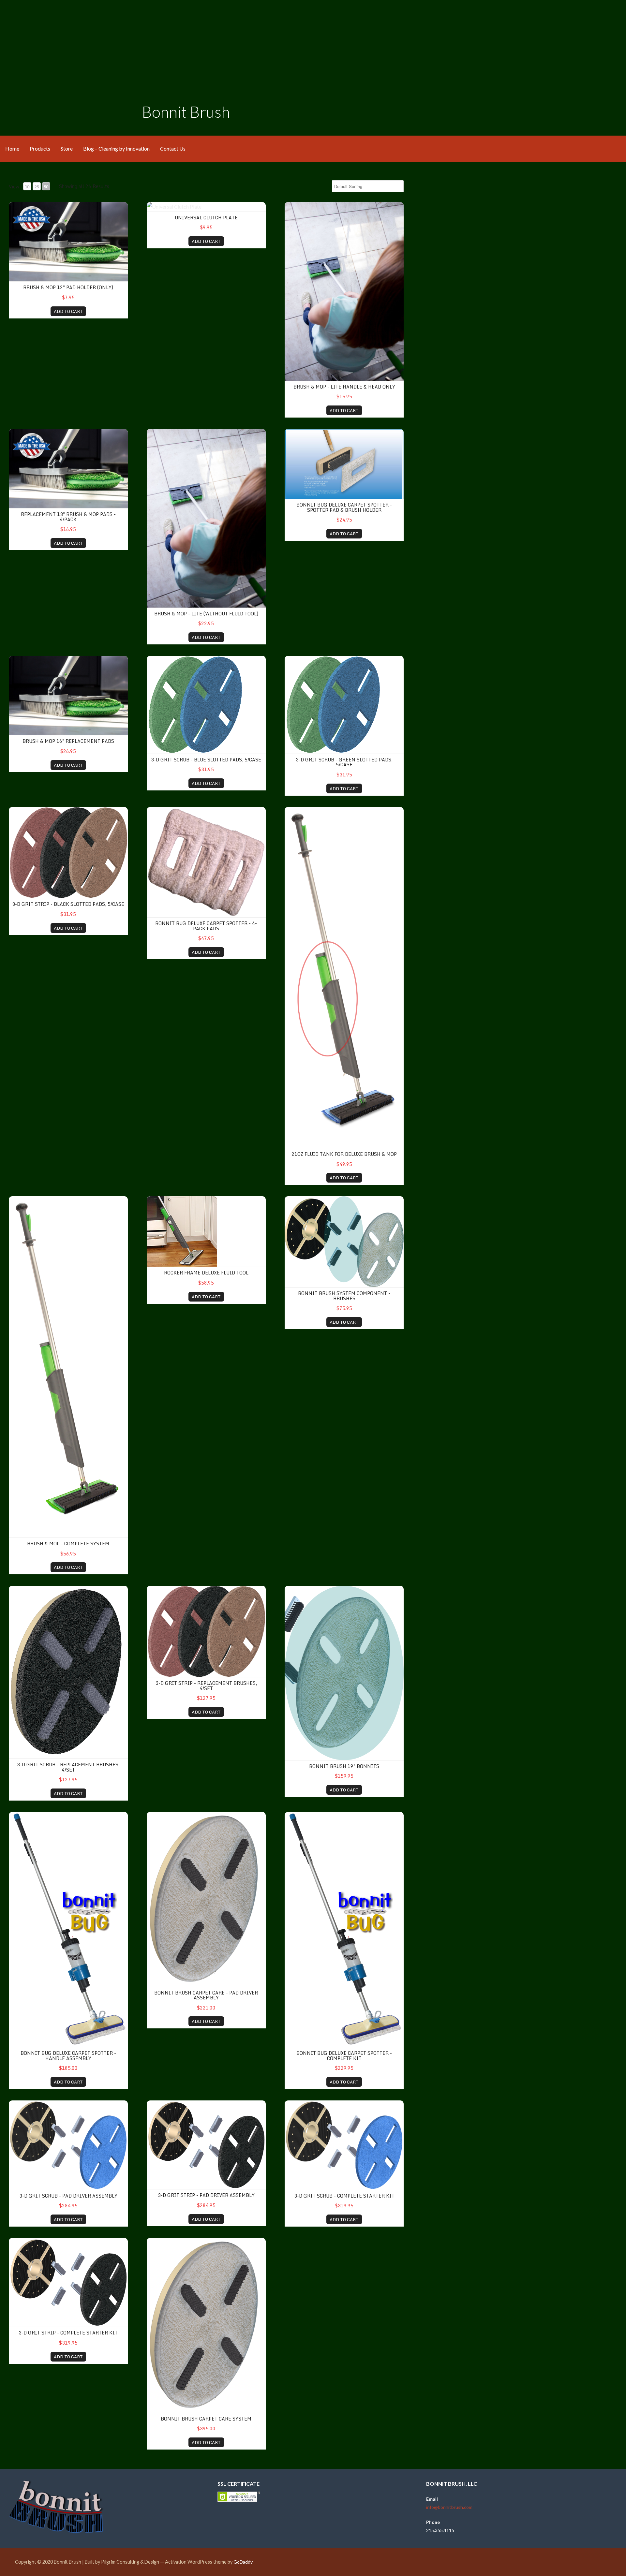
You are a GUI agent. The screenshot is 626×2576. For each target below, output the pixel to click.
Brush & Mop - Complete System (68, 1544)
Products (40, 148)
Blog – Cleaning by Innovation (116, 148)
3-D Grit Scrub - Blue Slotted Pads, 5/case (206, 760)
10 (27, 187)
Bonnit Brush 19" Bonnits (344, 1766)
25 (37, 187)
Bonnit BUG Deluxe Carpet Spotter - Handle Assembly (68, 2055)
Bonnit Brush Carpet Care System (206, 2419)
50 (46, 187)
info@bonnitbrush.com (449, 2507)
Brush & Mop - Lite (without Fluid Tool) (206, 614)
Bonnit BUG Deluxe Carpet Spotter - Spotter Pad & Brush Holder (344, 507)
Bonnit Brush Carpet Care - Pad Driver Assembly (206, 1995)
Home (12, 148)
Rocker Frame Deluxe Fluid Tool (206, 1273)
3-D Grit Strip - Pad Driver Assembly (206, 2195)
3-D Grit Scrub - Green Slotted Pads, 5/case (344, 762)
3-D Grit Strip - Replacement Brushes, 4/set (206, 1685)
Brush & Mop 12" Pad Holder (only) (68, 287)
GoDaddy (243, 2562)
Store (67, 148)
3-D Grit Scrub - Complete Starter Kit (344, 2196)
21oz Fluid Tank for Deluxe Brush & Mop (344, 1154)
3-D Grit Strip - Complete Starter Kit (68, 2333)
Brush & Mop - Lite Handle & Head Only (344, 387)
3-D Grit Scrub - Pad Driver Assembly (68, 2196)
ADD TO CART (68, 311)
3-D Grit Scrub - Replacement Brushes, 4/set (68, 1767)
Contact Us (173, 148)
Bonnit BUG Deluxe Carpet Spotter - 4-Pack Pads (206, 926)
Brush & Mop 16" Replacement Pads (68, 741)
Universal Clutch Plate (206, 218)
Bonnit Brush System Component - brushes (344, 1296)
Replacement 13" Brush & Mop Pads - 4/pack (68, 517)
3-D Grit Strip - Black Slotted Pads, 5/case (68, 904)
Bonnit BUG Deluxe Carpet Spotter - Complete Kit (344, 2055)
